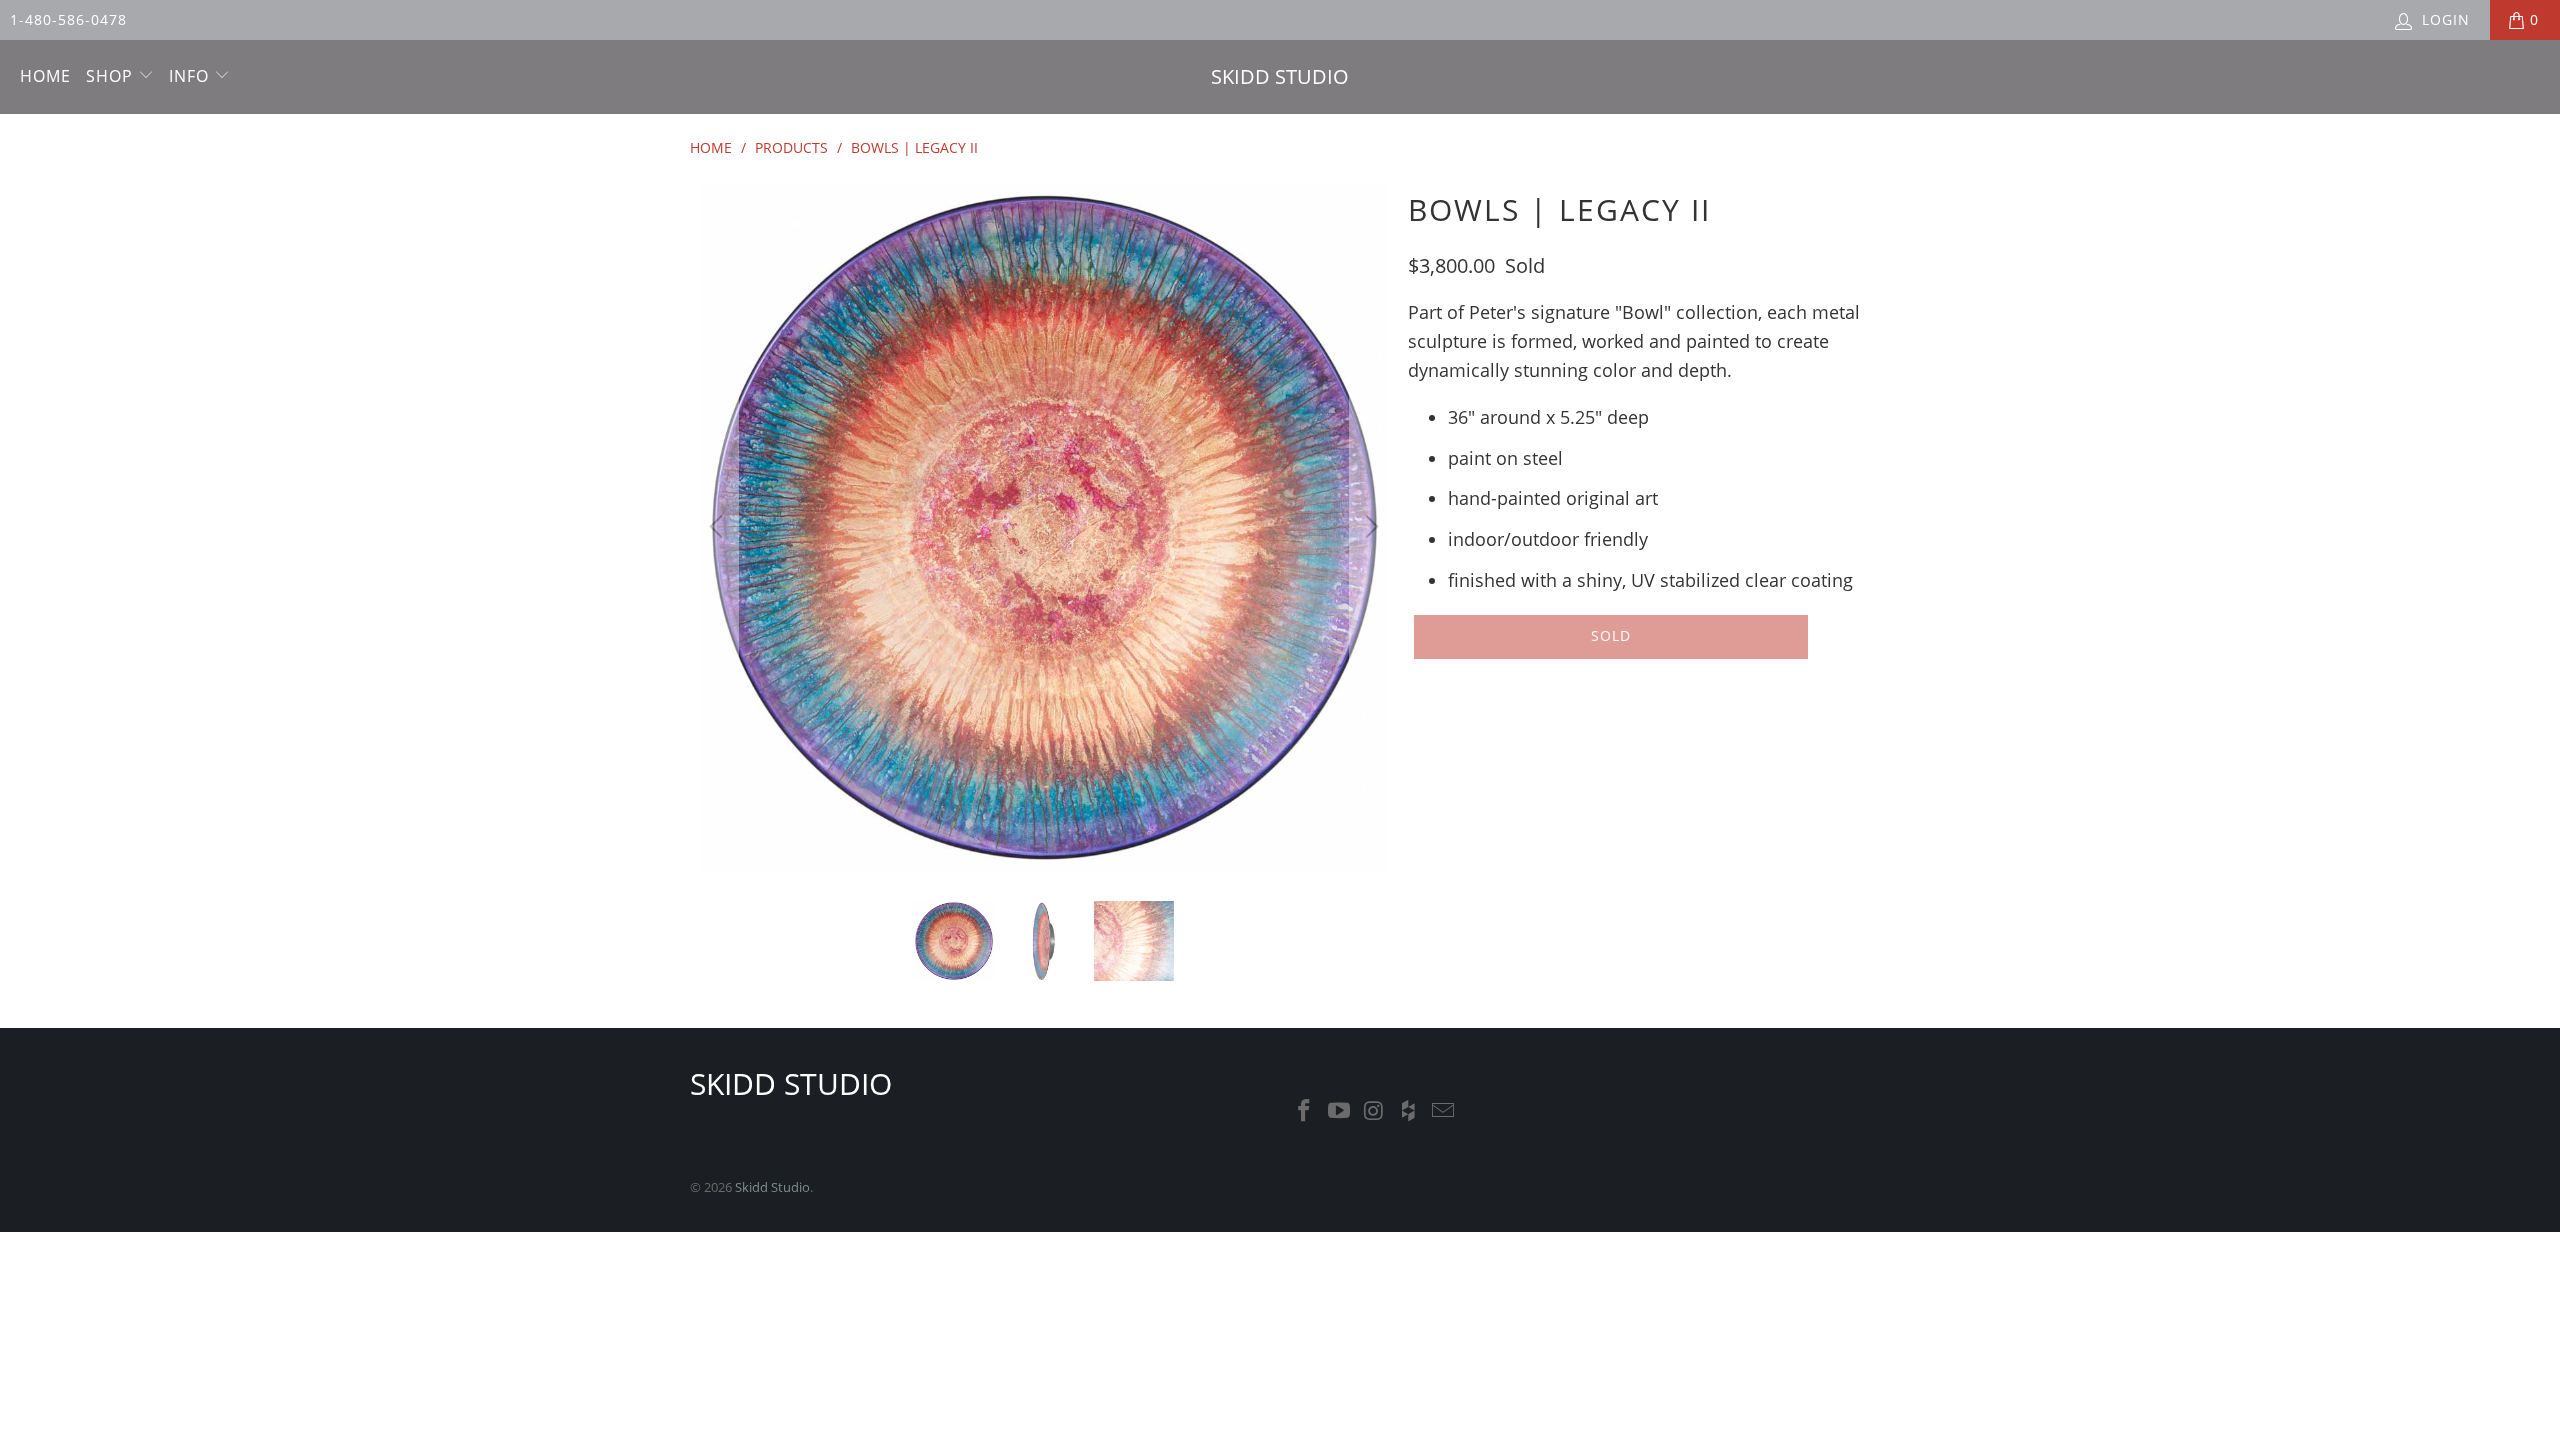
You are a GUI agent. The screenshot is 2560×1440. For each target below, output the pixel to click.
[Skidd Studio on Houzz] (1409, 1111)
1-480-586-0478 (68, 19)
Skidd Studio (772, 1187)
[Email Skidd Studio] (1444, 1111)
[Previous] (719, 527)
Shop (112, 76)
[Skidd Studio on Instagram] (1374, 1111)
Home (45, 76)
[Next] (1369, 527)
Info (191, 76)
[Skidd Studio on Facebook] (1305, 1111)
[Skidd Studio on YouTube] (1340, 1111)
